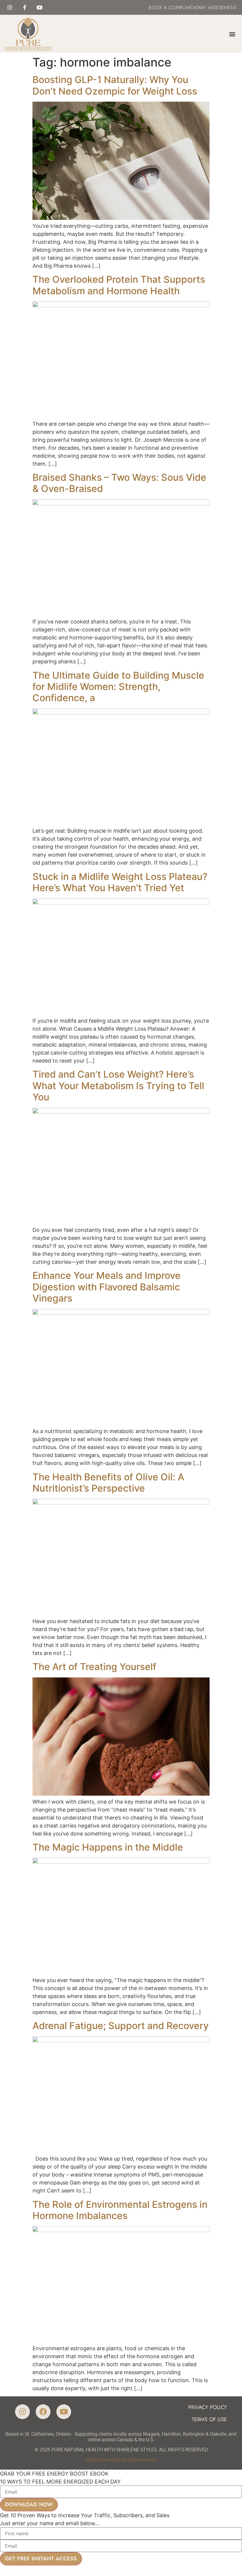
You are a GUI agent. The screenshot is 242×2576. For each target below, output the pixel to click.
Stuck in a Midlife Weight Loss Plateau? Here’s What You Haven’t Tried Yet (120, 882)
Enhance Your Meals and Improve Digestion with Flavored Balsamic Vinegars (107, 1287)
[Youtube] (40, 7)
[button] (232, 34)
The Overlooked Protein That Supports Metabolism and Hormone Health (119, 285)
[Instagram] (10, 7)
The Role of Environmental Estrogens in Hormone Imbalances (120, 2210)
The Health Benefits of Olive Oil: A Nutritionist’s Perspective (108, 1483)
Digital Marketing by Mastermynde (121, 2460)
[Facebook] (43, 2412)
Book (155, 8)
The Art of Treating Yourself (94, 1667)
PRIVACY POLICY (208, 2407)
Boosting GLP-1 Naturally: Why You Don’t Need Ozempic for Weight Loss (115, 85)
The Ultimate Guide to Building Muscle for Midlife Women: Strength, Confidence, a (118, 687)
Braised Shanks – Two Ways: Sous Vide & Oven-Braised (119, 483)
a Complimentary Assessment (199, 8)
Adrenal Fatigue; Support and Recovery (121, 2026)
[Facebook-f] (25, 7)
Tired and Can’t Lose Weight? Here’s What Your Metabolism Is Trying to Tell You (118, 1086)
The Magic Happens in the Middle (108, 1847)
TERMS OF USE (209, 2419)
